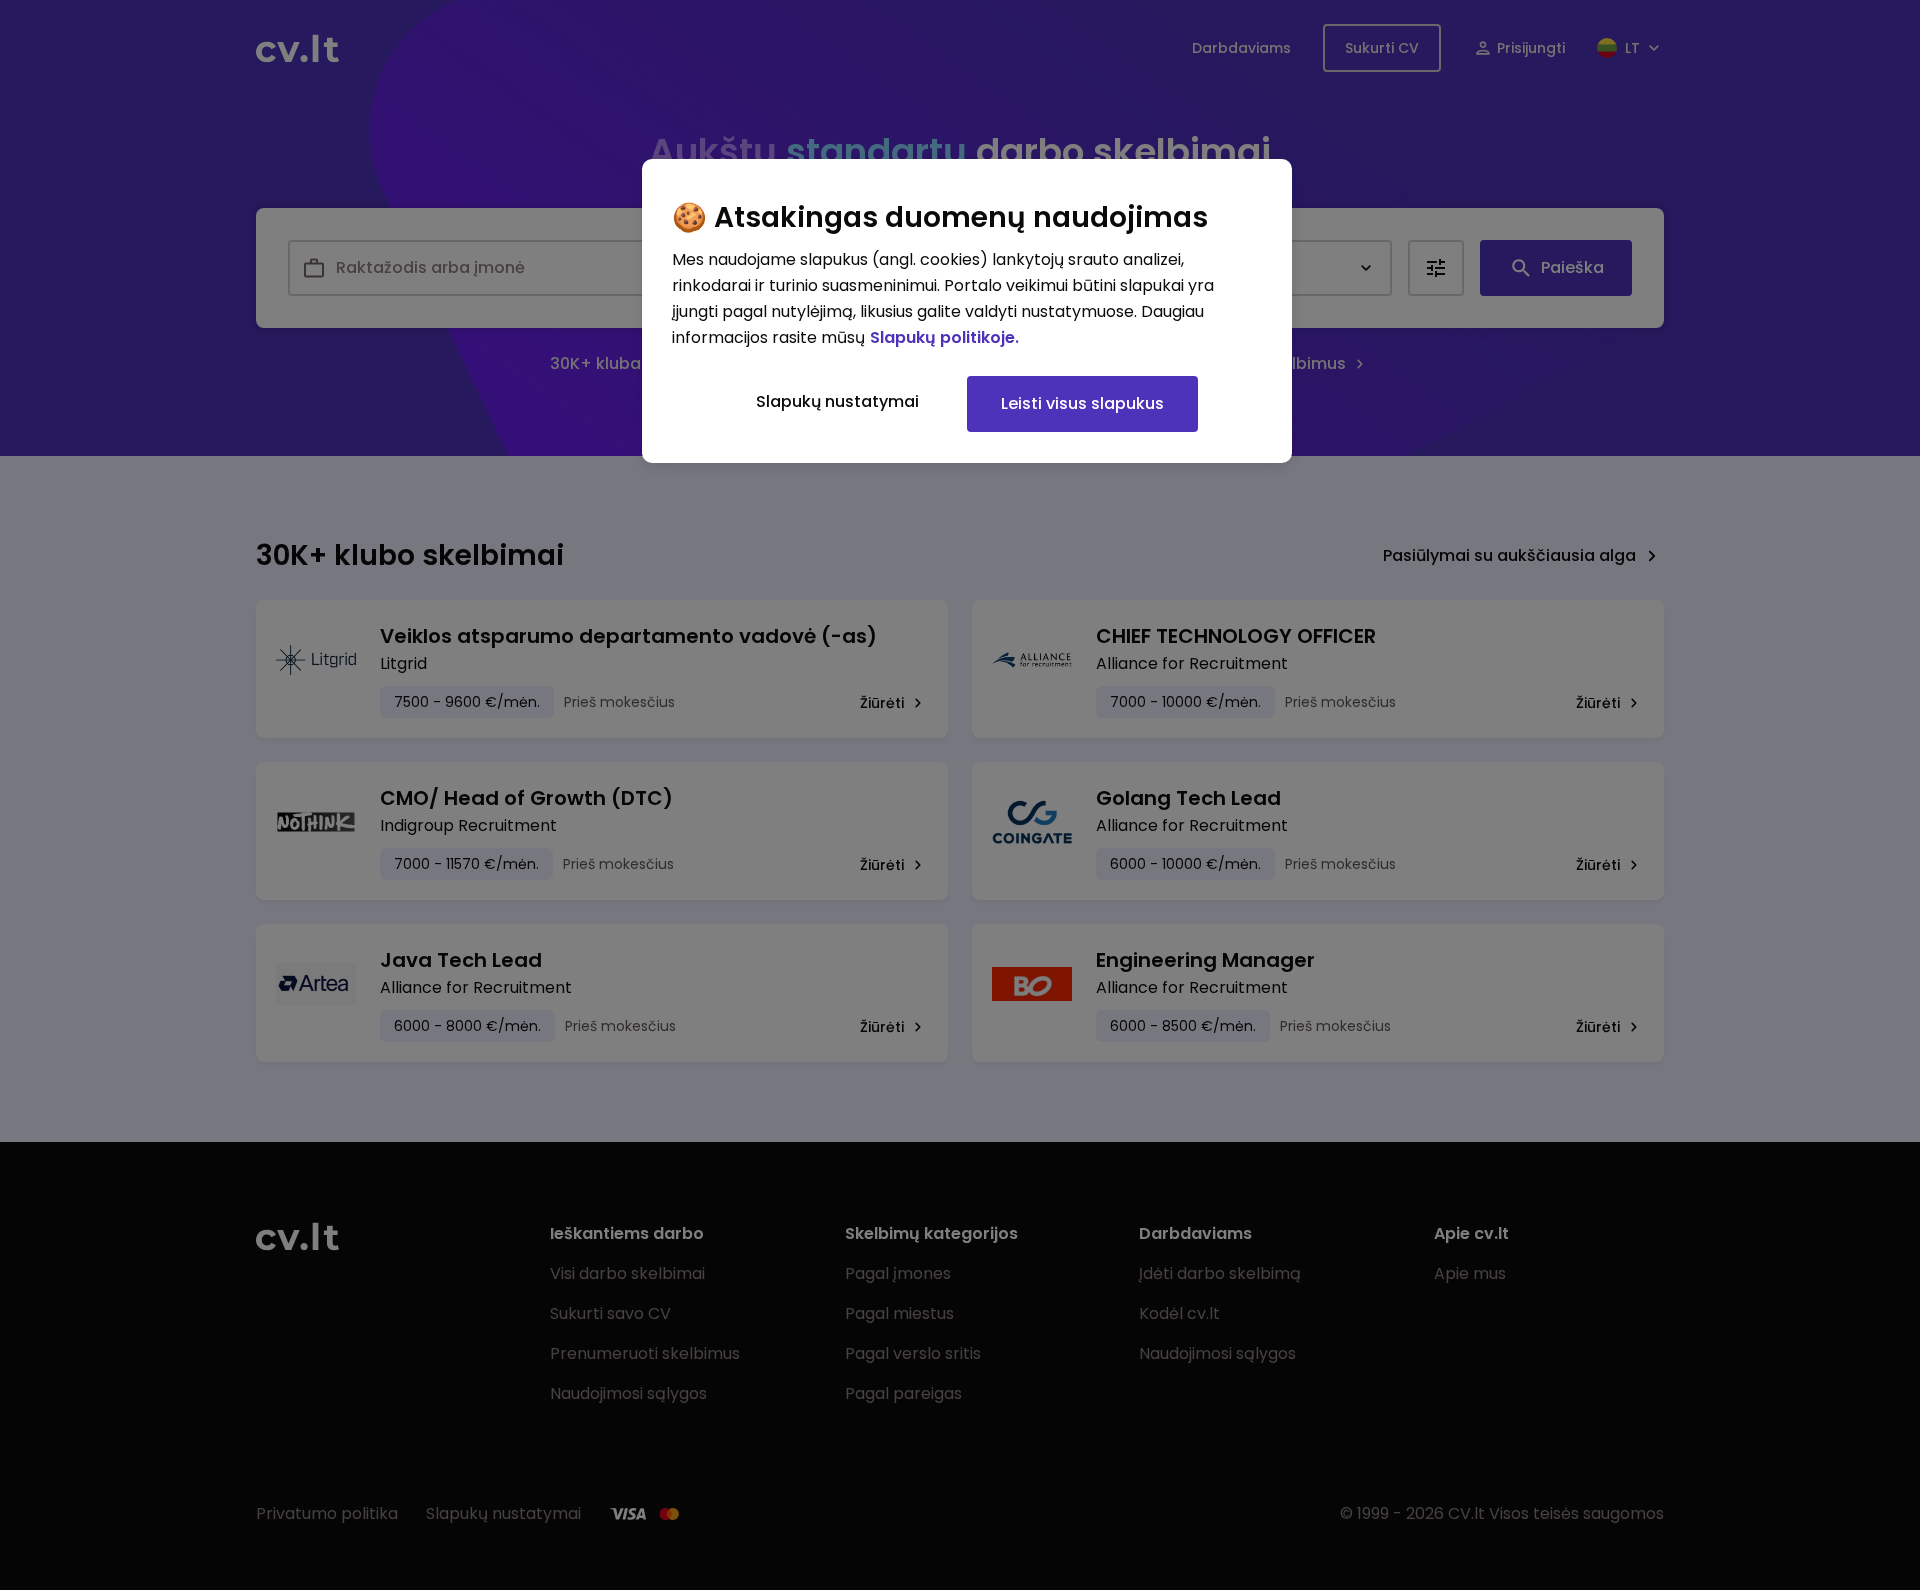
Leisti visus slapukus (1082, 403)
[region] (967, 311)
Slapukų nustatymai (837, 401)
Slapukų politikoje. (944, 337)
